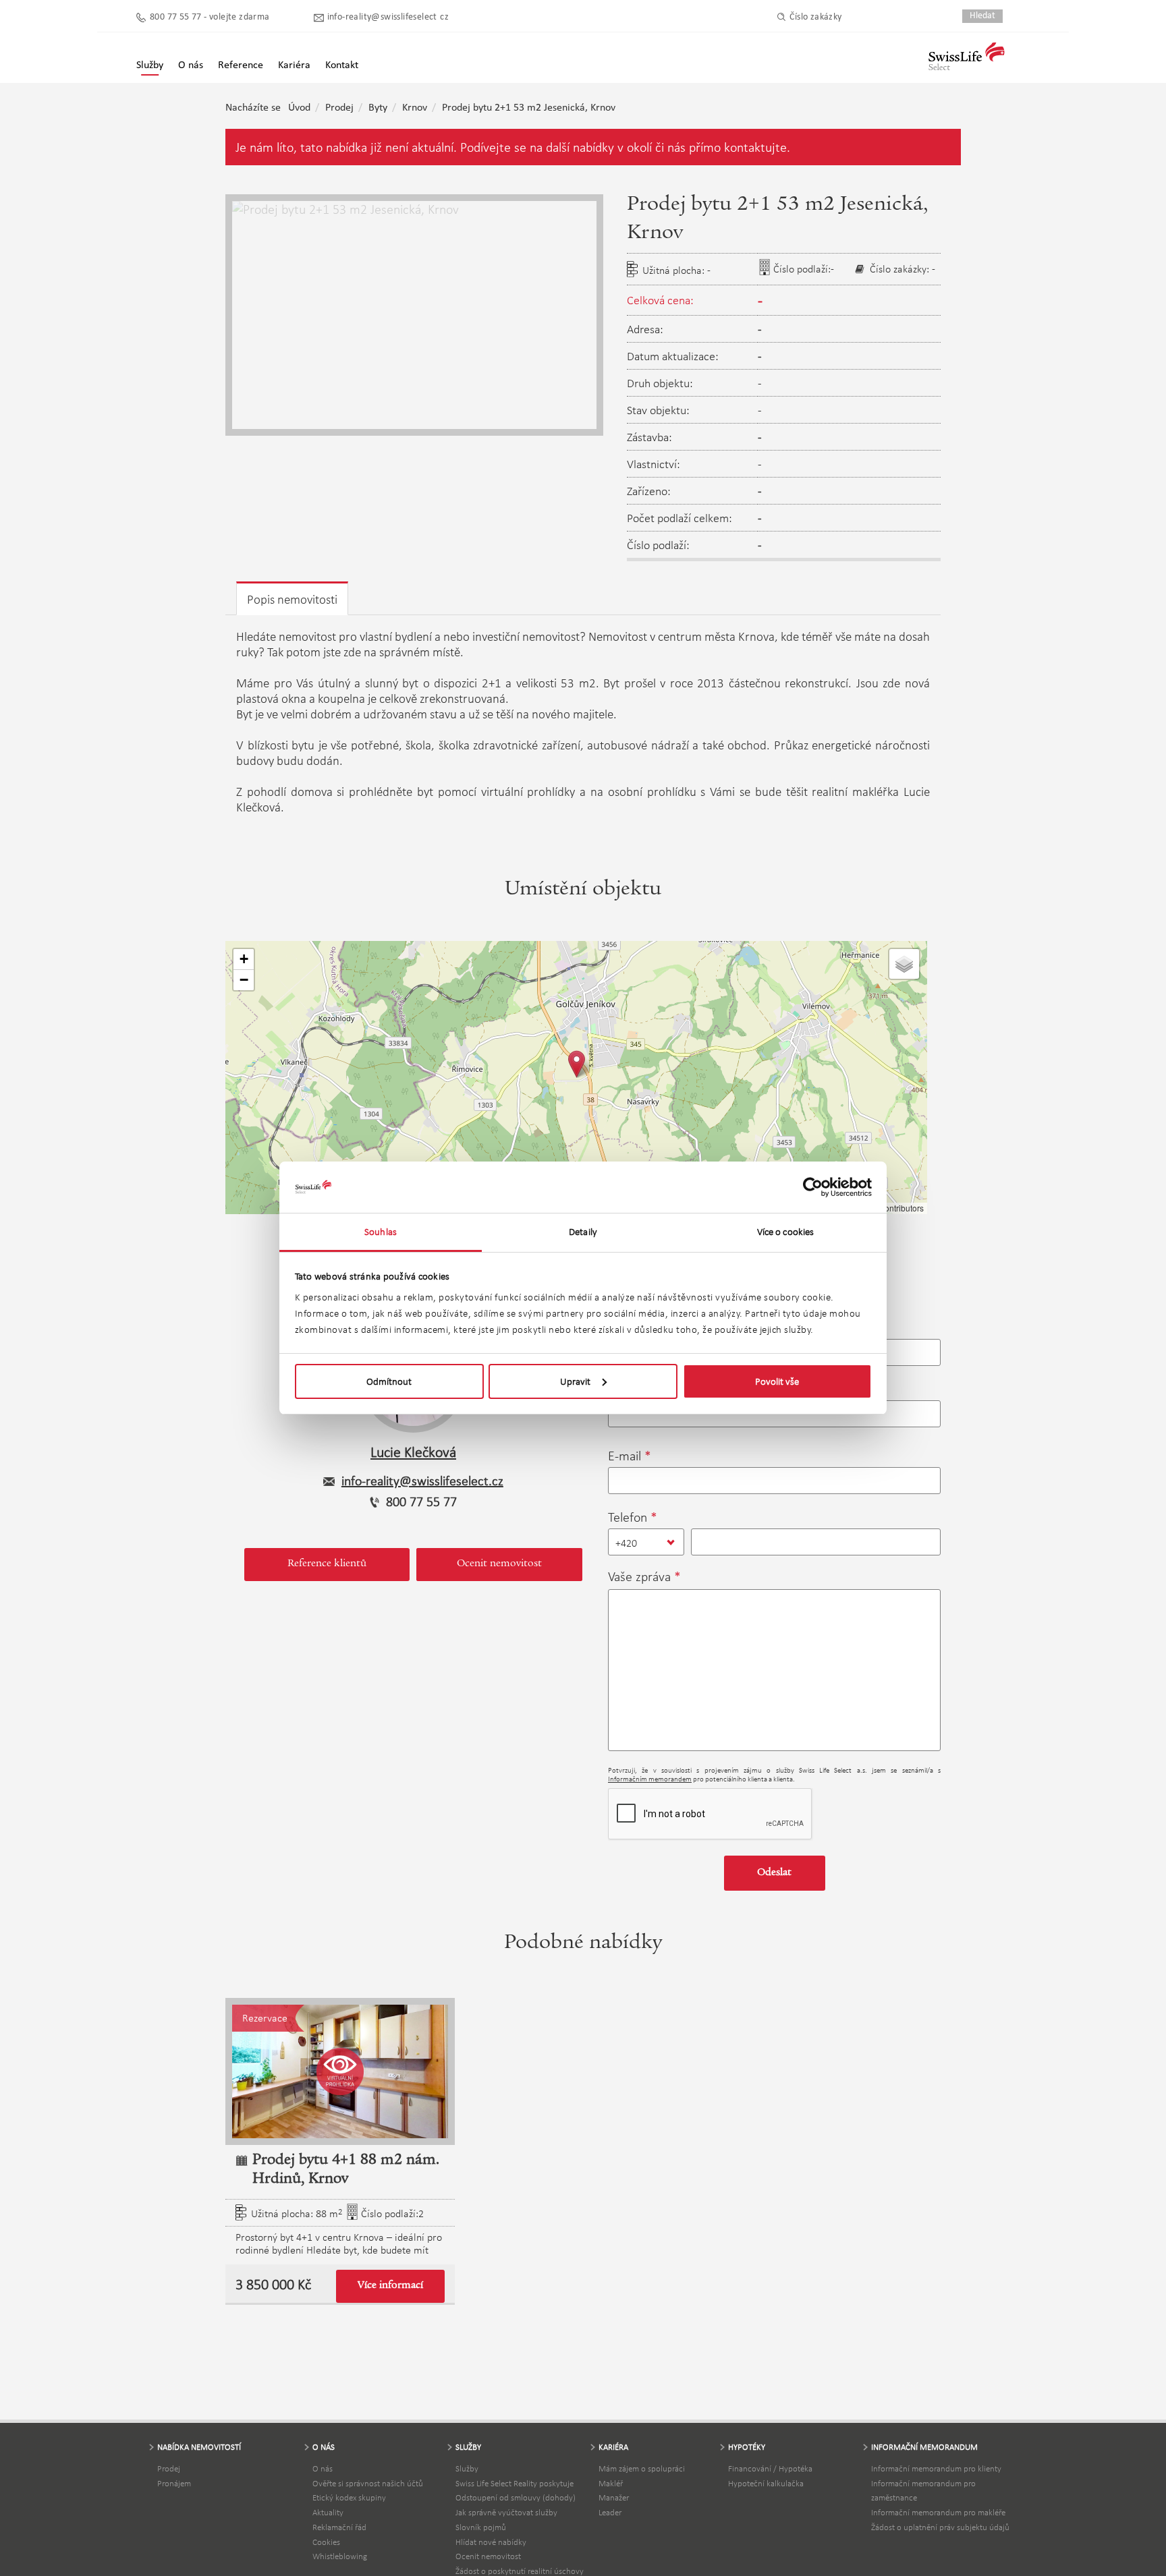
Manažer (614, 2497)
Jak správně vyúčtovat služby (506, 2512)
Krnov (415, 108)
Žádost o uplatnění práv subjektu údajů (940, 2527)
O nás (323, 2468)
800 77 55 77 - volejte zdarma (210, 17)
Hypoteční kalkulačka (766, 2483)
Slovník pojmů (481, 2527)
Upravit (575, 1381)
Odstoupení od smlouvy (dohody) (516, 2497)
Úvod (299, 108)
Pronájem (174, 2483)
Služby (467, 2468)
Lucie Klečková (413, 1452)
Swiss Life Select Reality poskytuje (515, 2483)
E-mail (624, 1456)
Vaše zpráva (639, 1576)
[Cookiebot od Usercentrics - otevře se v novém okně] (813, 1187)
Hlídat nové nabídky (491, 2542)
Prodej (339, 108)
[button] (577, 1064)
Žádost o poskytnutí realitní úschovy (520, 2571)
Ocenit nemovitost (499, 1564)
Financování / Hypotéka (770, 2468)
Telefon (628, 1517)
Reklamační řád (339, 2527)
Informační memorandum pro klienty (936, 2468)
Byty (378, 108)
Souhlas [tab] (381, 1232)
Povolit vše (777, 1381)
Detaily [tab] (583, 1232)
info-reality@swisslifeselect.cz (388, 17)
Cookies (326, 2542)
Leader (610, 2512)
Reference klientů (327, 1564)
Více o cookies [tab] (785, 1232)
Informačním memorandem (650, 1779)
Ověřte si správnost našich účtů (368, 2483)
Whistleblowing (340, 2556)
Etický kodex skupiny (349, 2497)
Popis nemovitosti (292, 599)
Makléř (611, 2483)
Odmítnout (389, 1381)
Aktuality (328, 2512)
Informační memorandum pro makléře (938, 2512)
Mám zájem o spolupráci (642, 2468)
